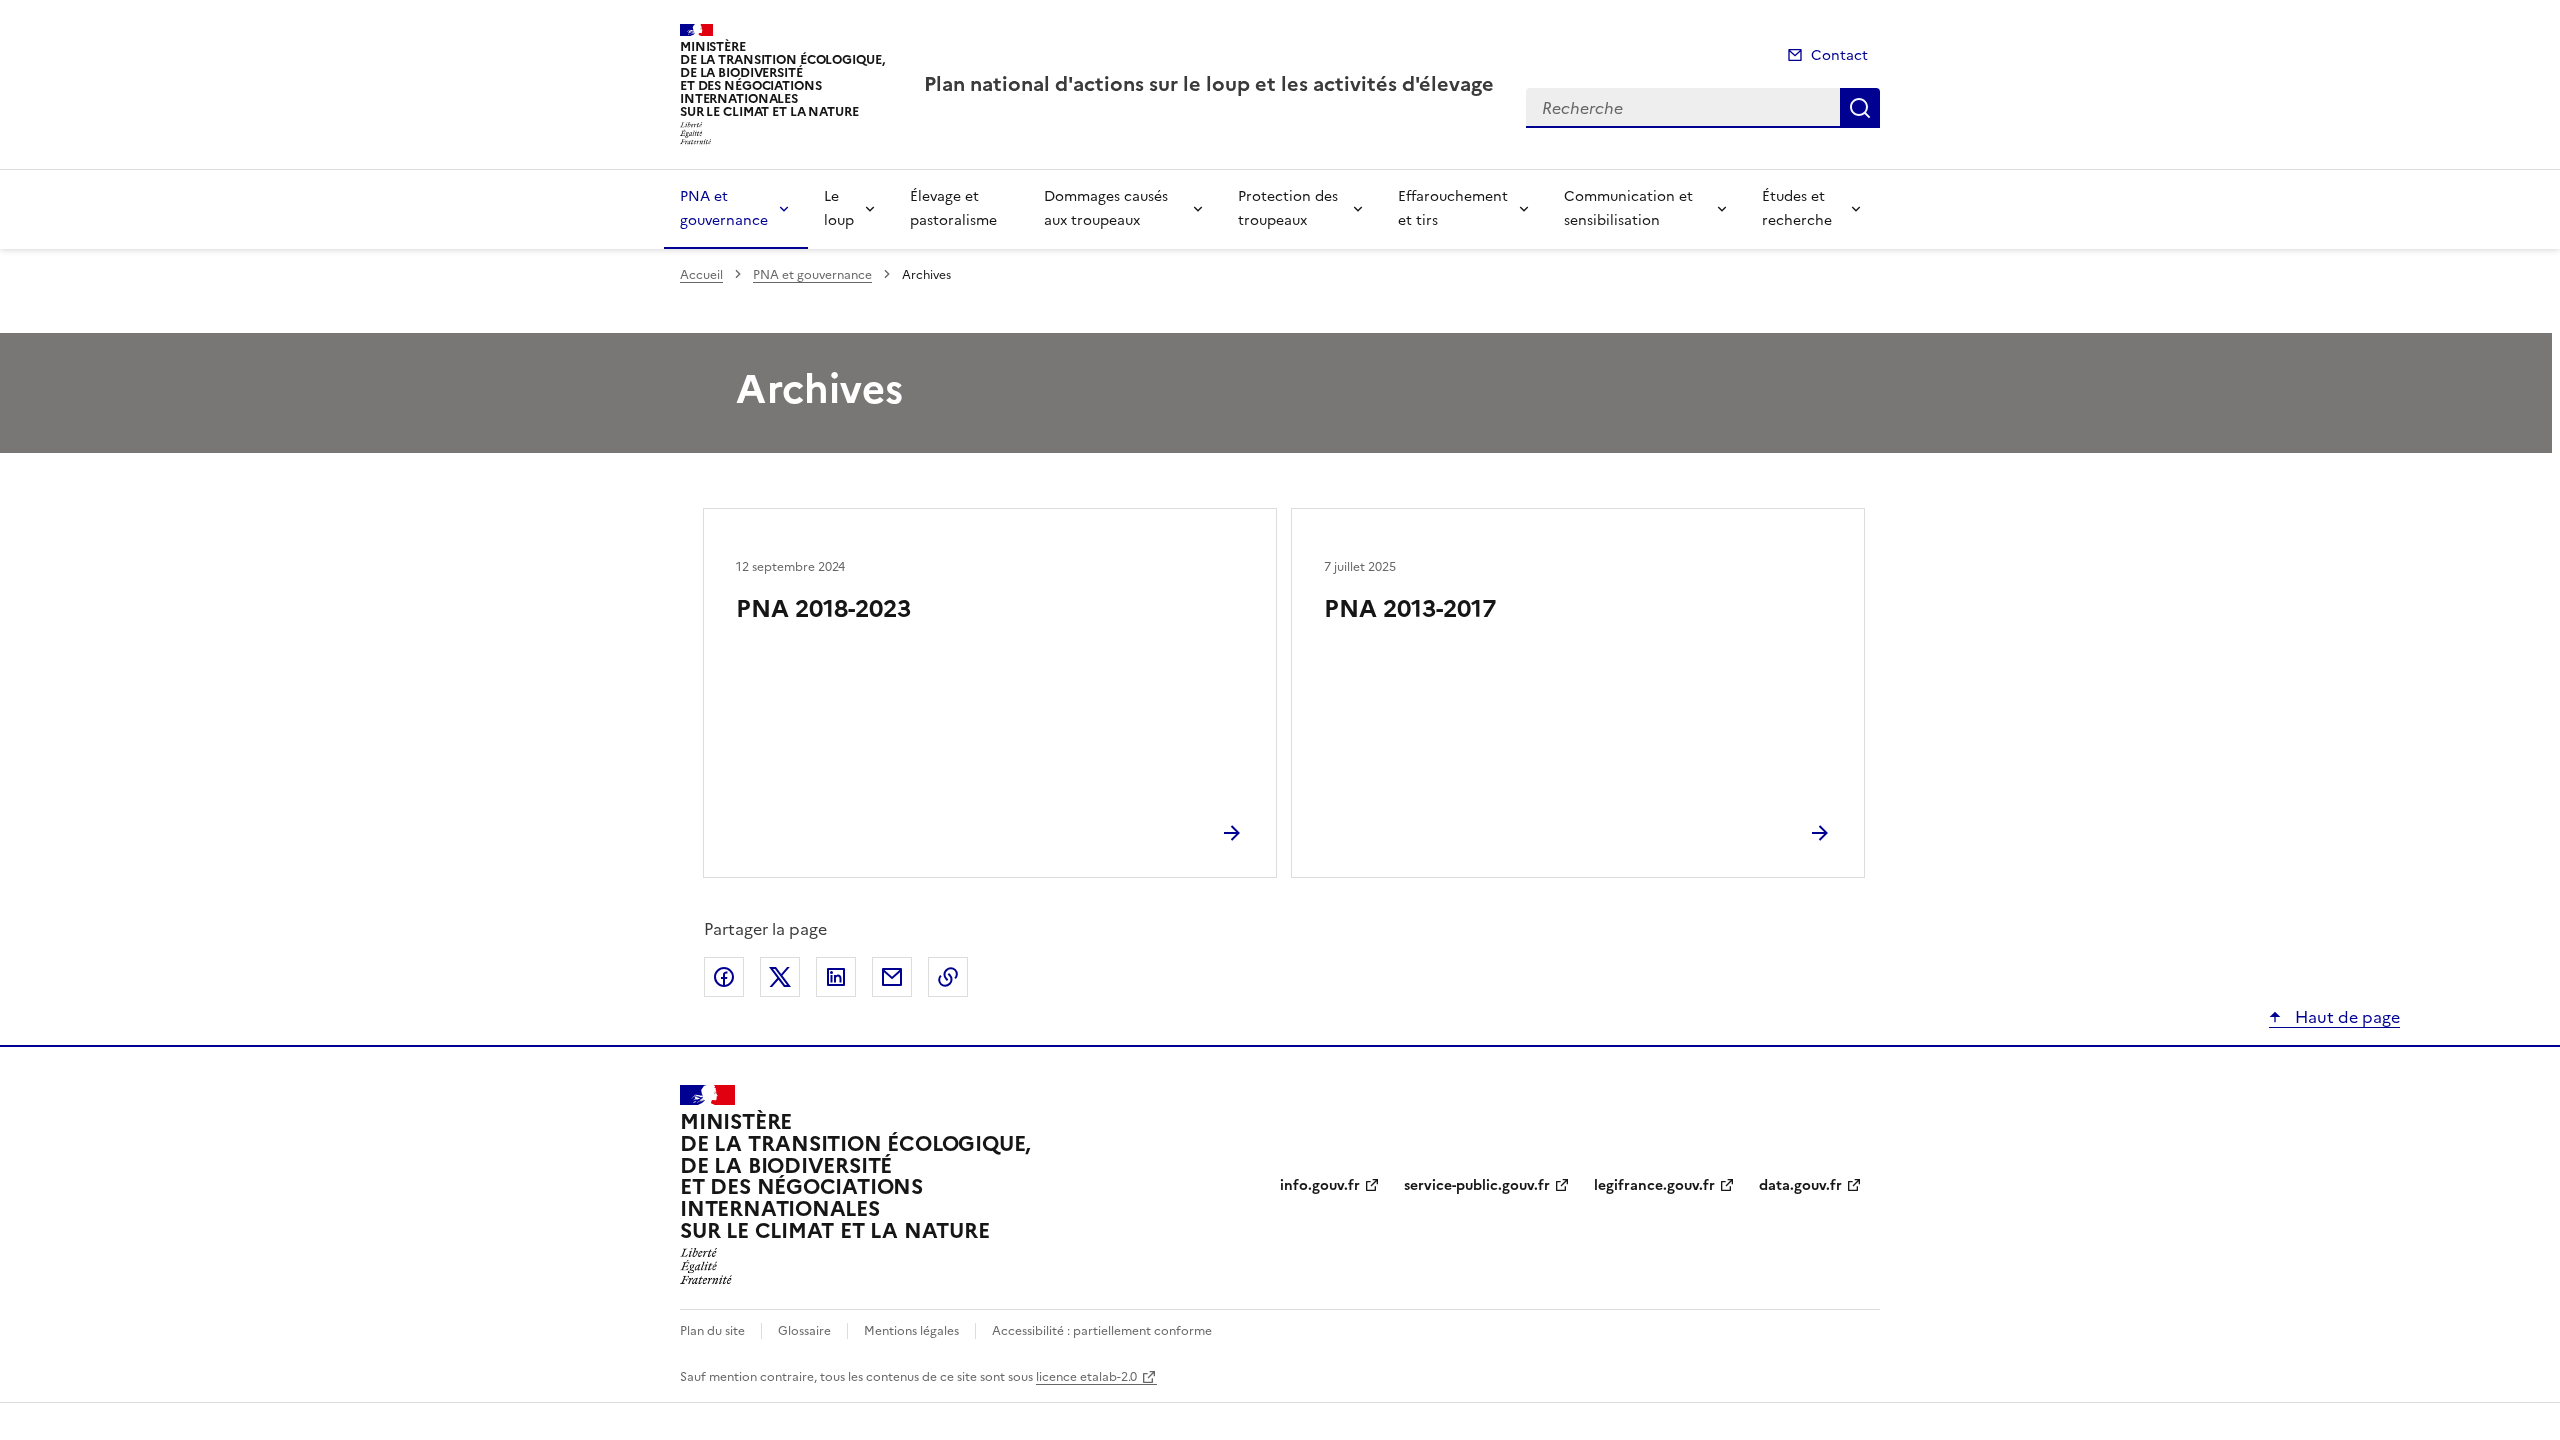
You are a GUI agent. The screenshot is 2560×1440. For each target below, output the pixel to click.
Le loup (839, 208)
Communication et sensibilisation (1628, 208)
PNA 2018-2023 (823, 609)
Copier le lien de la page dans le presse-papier (948, 977)
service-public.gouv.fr (1477, 1185)
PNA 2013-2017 (1410, 609)
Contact (1839, 55)
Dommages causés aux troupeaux (1106, 208)
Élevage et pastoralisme (953, 208)
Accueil (701, 275)
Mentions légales (911, 1331)
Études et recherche (1797, 208)
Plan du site (712, 1331)
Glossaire (804, 1331)
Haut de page (2345, 1017)
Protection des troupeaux (1288, 208)
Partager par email (892, 977)
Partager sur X (780, 977)
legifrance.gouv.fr (1654, 1185)
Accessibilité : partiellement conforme (1102, 1331)
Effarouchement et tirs (1453, 208)
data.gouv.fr (1800, 1185)
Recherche (1860, 108)
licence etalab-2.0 (1086, 1377)
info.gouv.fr (1320, 1185)
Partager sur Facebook (724, 977)
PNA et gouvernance (724, 208)
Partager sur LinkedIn (836, 977)
